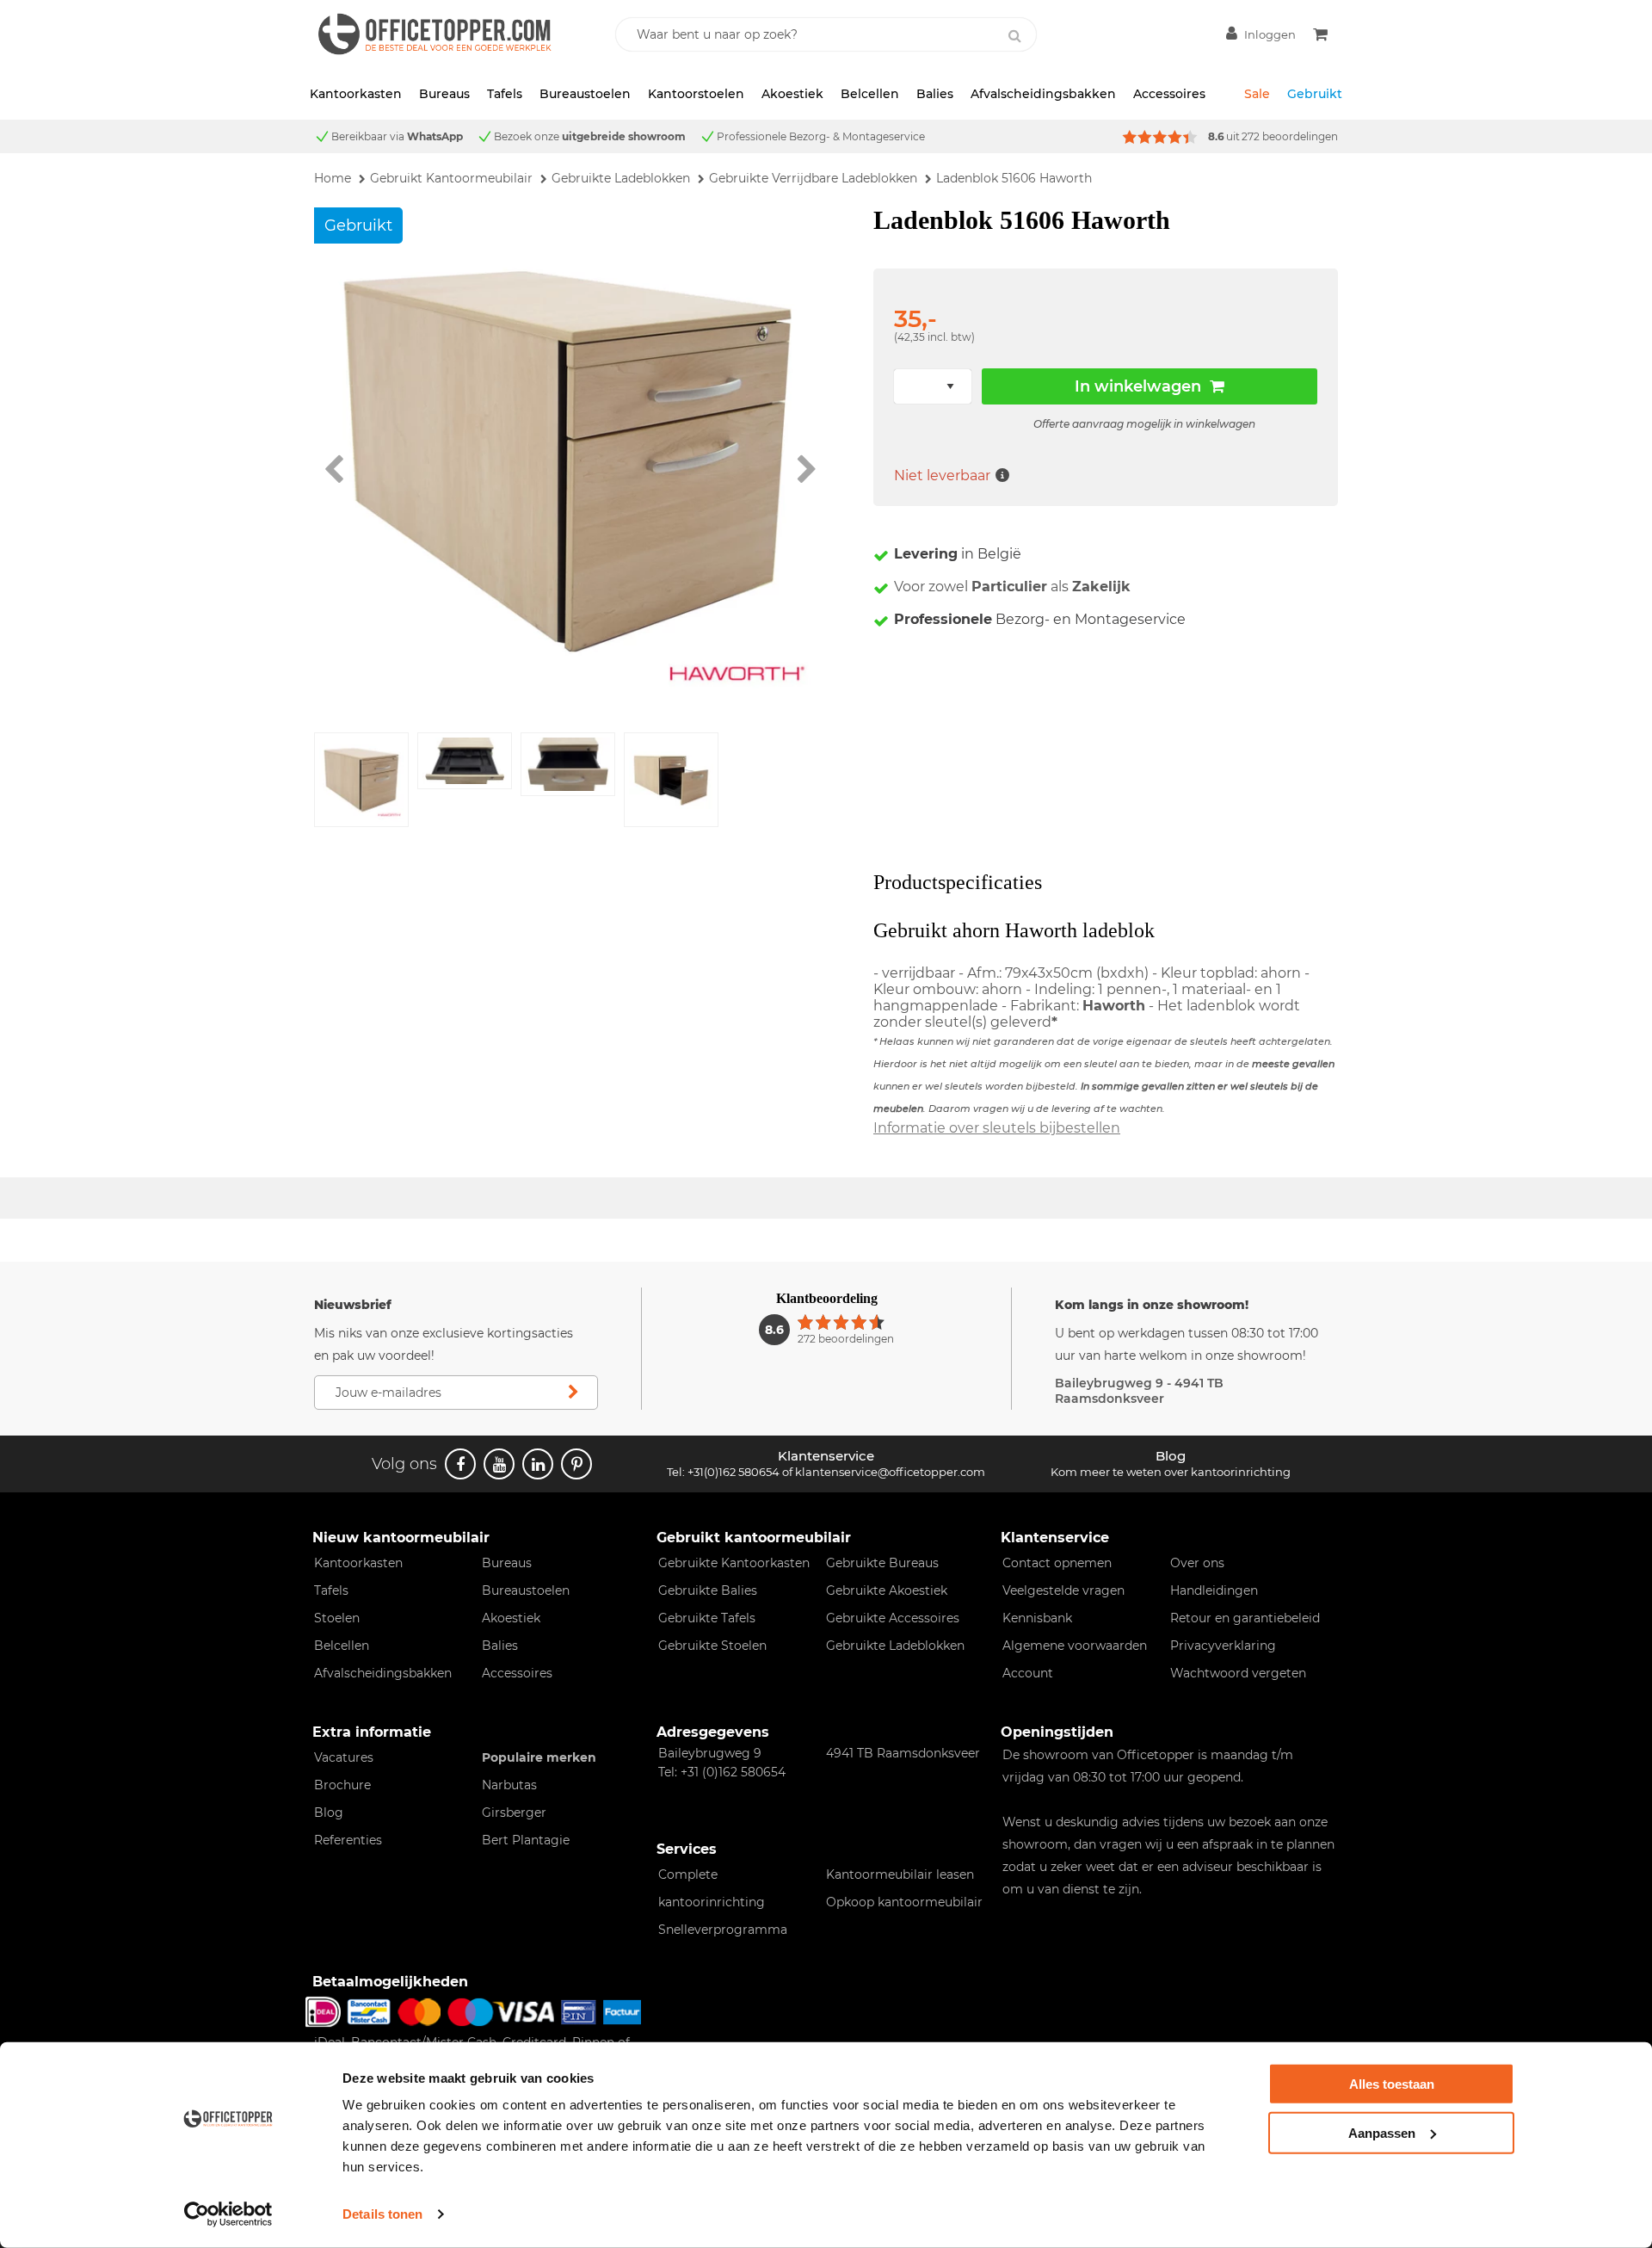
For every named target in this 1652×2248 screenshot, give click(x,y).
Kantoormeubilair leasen (900, 1874)
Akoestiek (792, 94)
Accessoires (1169, 94)
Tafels (505, 94)
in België (958, 554)
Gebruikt (1315, 94)
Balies (935, 94)
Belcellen (870, 94)
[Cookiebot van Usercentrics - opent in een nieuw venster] (228, 2214)
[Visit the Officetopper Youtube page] (499, 1464)
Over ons (1197, 1563)
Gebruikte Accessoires (893, 1618)
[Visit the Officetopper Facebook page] (460, 1464)
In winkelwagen (1138, 386)
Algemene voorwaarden (1075, 1646)
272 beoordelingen (1290, 136)
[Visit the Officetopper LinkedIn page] (538, 1464)
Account (1028, 1673)
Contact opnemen (1057, 1563)
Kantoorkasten (356, 94)
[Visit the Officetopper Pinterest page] (576, 1464)
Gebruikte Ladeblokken (895, 1646)
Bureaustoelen (585, 94)
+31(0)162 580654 (734, 1472)
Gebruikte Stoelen (712, 1646)
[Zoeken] (1014, 36)
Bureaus (444, 94)
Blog (329, 1813)
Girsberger (514, 1813)
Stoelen (337, 1618)
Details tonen (382, 2214)
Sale (1257, 94)
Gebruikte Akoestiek (887, 1590)
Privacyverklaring (1223, 1646)
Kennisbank (1037, 1618)
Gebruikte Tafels (707, 1618)
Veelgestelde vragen (1063, 1590)
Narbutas (509, 1785)
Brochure (342, 1785)
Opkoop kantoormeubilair (904, 1902)
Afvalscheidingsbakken (1043, 94)
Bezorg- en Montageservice (1040, 619)
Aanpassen (1382, 2132)
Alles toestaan (1392, 2084)
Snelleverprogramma (723, 1930)
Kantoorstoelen (696, 94)
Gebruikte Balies (708, 1590)
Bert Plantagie (526, 1840)
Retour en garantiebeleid (1245, 1618)
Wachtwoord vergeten (1238, 1673)
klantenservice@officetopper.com (890, 1472)
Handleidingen (1214, 1590)
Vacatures (344, 1757)
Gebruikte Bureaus (882, 1563)
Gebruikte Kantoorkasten (734, 1563)
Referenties (348, 1840)
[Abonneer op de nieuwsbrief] (573, 1393)
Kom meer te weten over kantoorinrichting (1171, 1472)
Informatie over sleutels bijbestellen (997, 1128)
